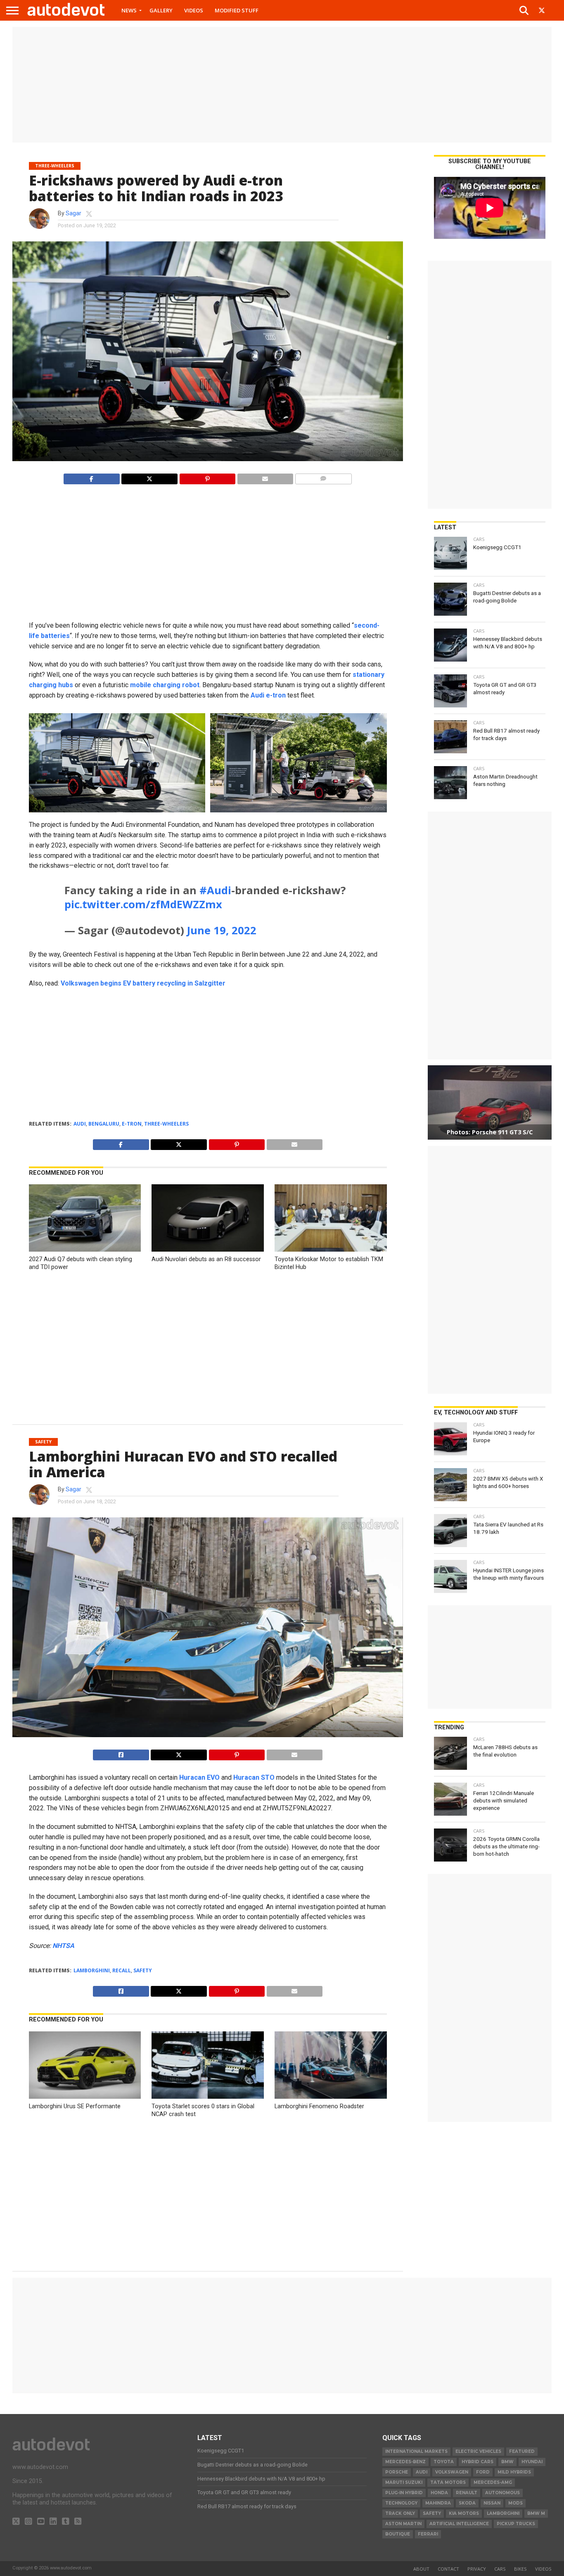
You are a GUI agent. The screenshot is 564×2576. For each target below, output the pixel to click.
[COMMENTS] (323, 477)
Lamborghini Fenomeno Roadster (319, 2106)
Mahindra (438, 2503)
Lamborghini (92, 1970)
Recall (122, 1970)
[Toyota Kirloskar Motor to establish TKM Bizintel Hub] (331, 1249)
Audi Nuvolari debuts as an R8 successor (206, 1259)
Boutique (398, 2534)
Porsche (397, 2472)
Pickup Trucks (516, 2524)
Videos (194, 10)
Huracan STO (254, 1777)
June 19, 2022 (222, 930)
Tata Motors (448, 2482)
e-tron (132, 1124)
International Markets (416, 2451)
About (421, 2569)
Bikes (520, 2569)
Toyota (444, 2462)
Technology (401, 2503)
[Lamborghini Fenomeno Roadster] (331, 2096)
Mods (515, 2503)
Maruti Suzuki (404, 2482)
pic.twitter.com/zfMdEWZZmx (143, 904)
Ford (483, 2472)
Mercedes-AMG (493, 2482)
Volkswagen (452, 2472)
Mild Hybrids (514, 2472)
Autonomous (502, 2493)
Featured (522, 2451)
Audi (80, 1124)
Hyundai (532, 2462)
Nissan (492, 2503)
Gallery (161, 10)
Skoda (467, 2503)
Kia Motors (464, 2513)
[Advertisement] (282, 85)
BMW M (536, 2513)
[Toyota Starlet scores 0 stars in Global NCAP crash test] (208, 2096)
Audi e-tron (268, 695)
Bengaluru (104, 1124)
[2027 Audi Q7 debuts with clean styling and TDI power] (85, 1249)
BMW (507, 2462)
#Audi (215, 890)
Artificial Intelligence (459, 2524)
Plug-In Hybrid (404, 2493)
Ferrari (428, 2534)
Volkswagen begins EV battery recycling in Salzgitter (143, 983)
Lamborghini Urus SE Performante (75, 2106)
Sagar (73, 213)
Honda (439, 2493)
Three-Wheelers (166, 1124)
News (129, 10)
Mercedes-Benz (405, 2462)
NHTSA (63, 1946)
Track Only (400, 2513)
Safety (143, 1970)
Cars (500, 2569)
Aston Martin (403, 2524)
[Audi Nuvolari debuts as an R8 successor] (208, 1249)
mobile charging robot (165, 685)
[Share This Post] (149, 477)
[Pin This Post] (207, 477)
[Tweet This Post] (179, 1753)
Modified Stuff (237, 10)
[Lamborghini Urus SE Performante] (85, 2096)
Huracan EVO (199, 1777)
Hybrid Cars (478, 2462)
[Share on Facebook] (91, 477)
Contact (448, 2569)
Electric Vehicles (478, 2451)
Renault (467, 2493)
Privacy (477, 2569)
